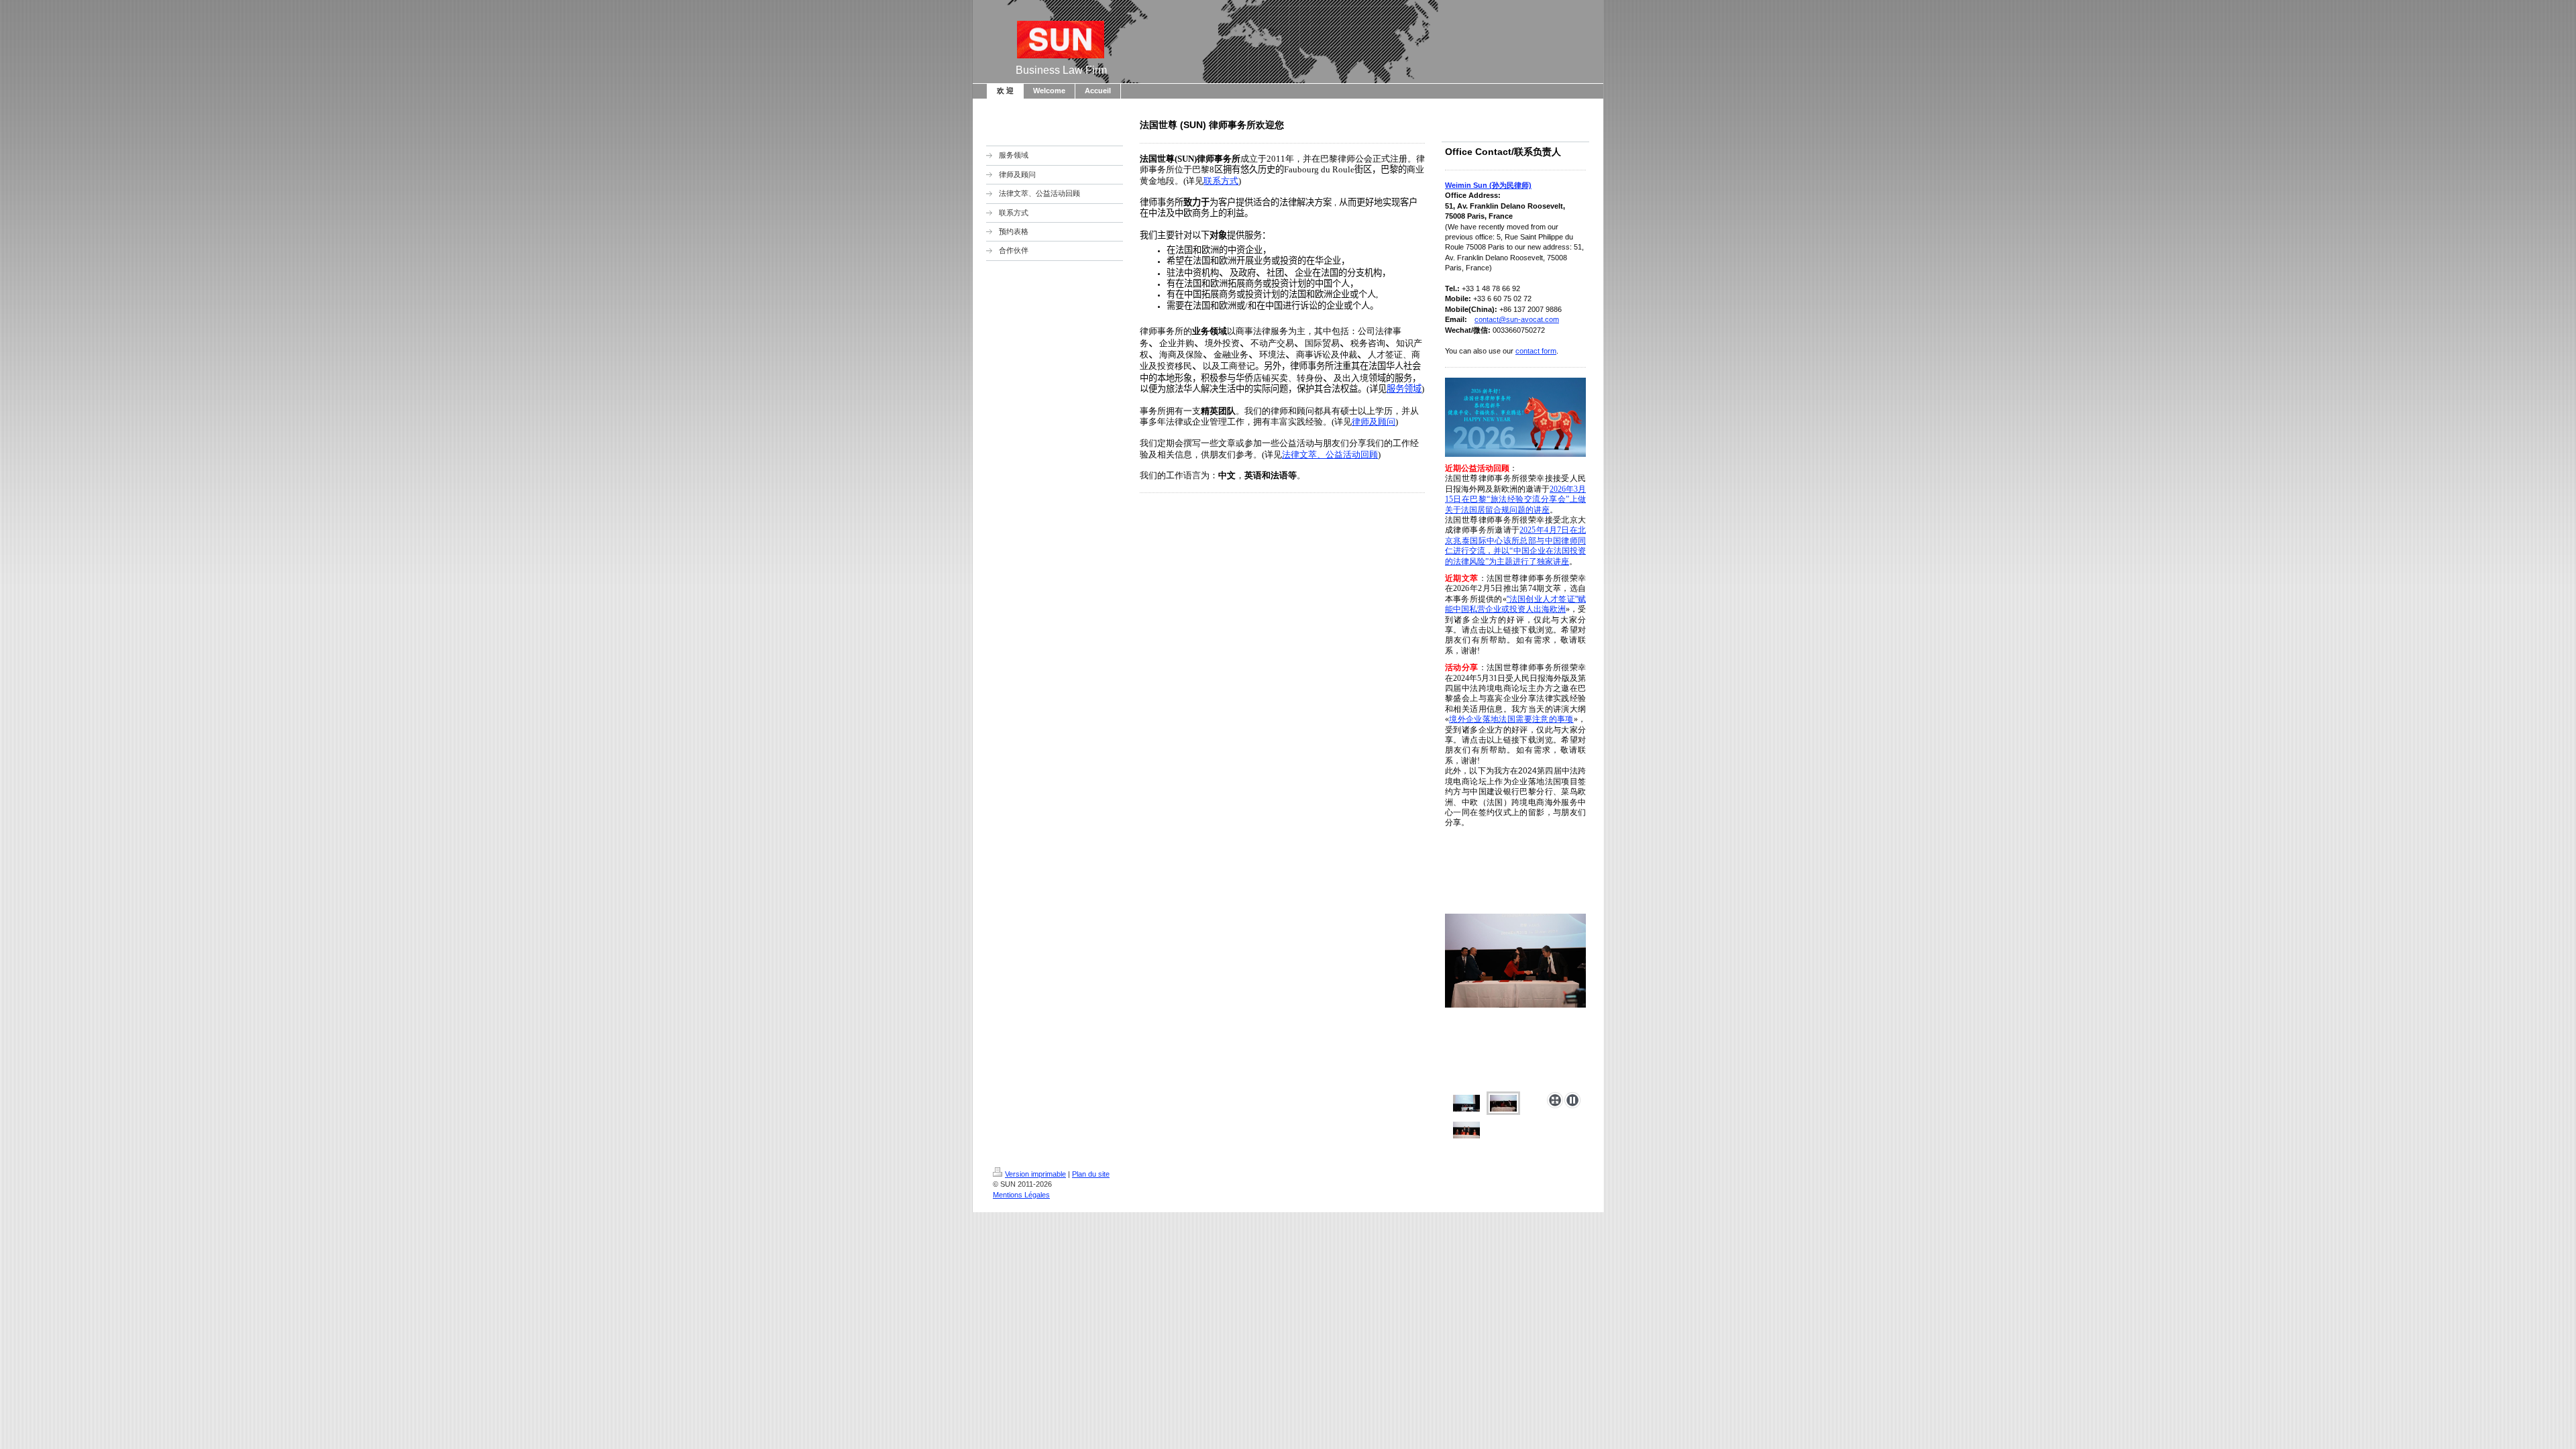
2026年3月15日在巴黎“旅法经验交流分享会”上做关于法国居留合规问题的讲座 (1515, 499)
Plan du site (1091, 1174)
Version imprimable (1035, 1174)
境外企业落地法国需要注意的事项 (1511, 719)
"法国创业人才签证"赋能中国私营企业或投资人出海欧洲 (1515, 604)
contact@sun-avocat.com (1517, 319)
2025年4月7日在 (1549, 530)
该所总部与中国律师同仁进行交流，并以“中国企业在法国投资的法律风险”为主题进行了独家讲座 (1515, 551)
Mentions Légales (1021, 1195)
